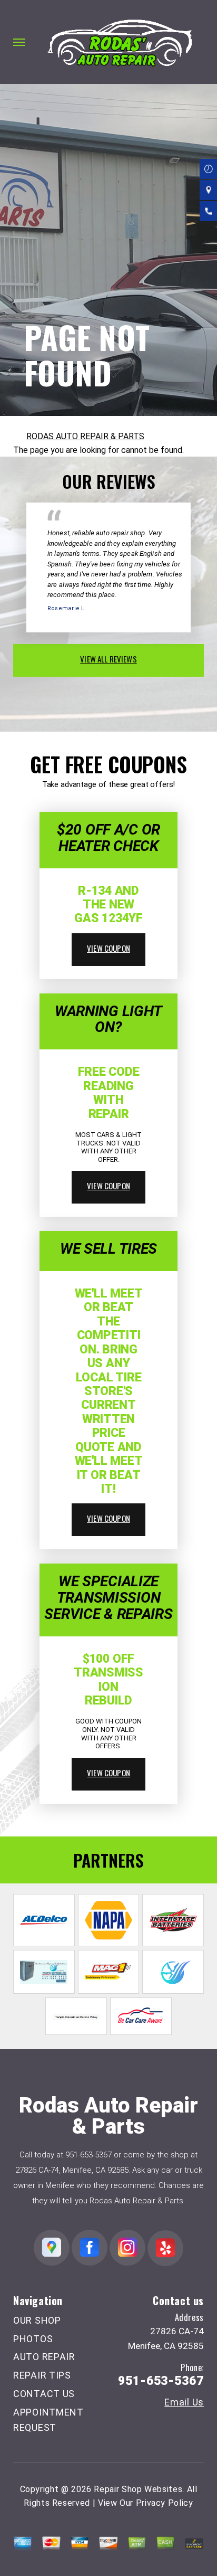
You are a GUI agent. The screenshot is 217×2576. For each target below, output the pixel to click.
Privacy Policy (165, 2503)
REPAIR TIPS (42, 2375)
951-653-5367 (88, 2155)
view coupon (108, 948)
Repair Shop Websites (138, 2489)
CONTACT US (44, 2394)
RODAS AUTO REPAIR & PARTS (85, 436)
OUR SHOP (37, 2320)
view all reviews (108, 659)
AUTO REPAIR (44, 2357)
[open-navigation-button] (19, 42)
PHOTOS (33, 2339)
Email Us (184, 2402)
